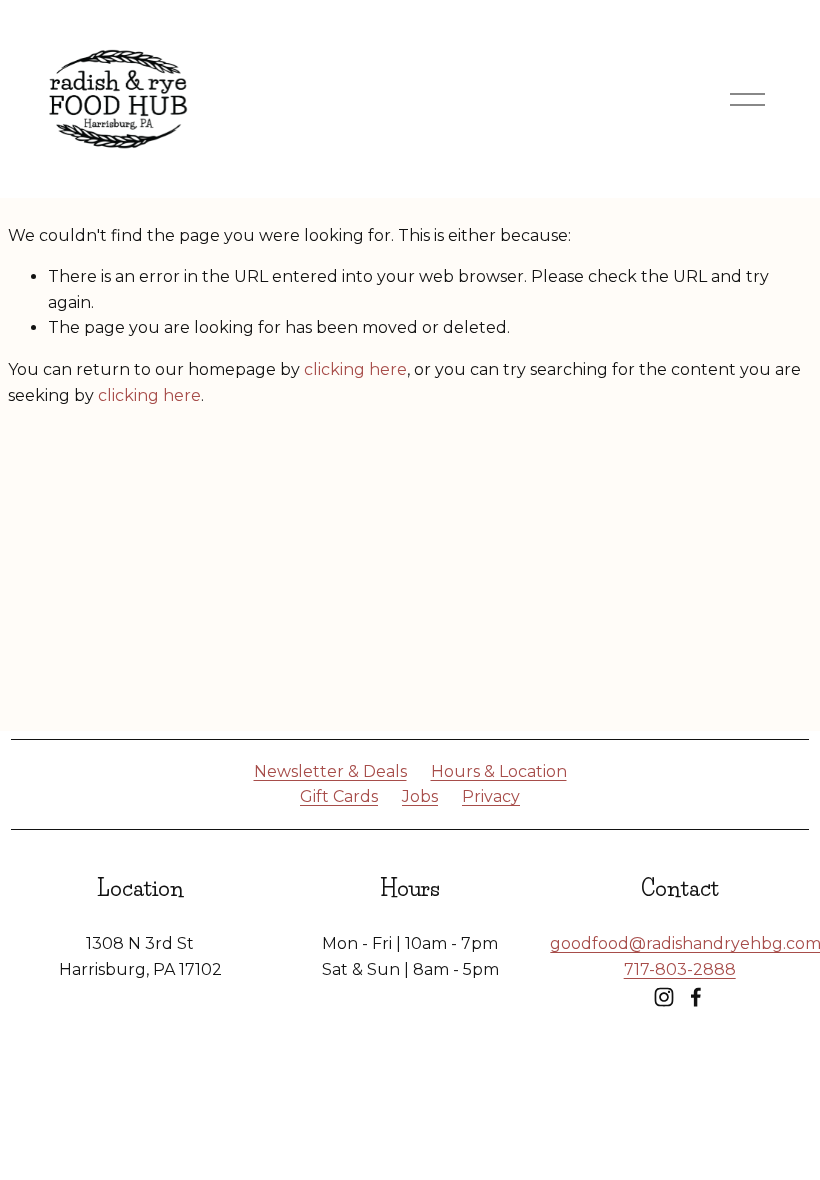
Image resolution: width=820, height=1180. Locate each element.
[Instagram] (664, 997)
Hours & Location (499, 771)
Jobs (420, 796)
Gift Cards (339, 796)
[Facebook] (696, 997)
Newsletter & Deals (330, 771)
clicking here (355, 369)
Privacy (491, 796)
